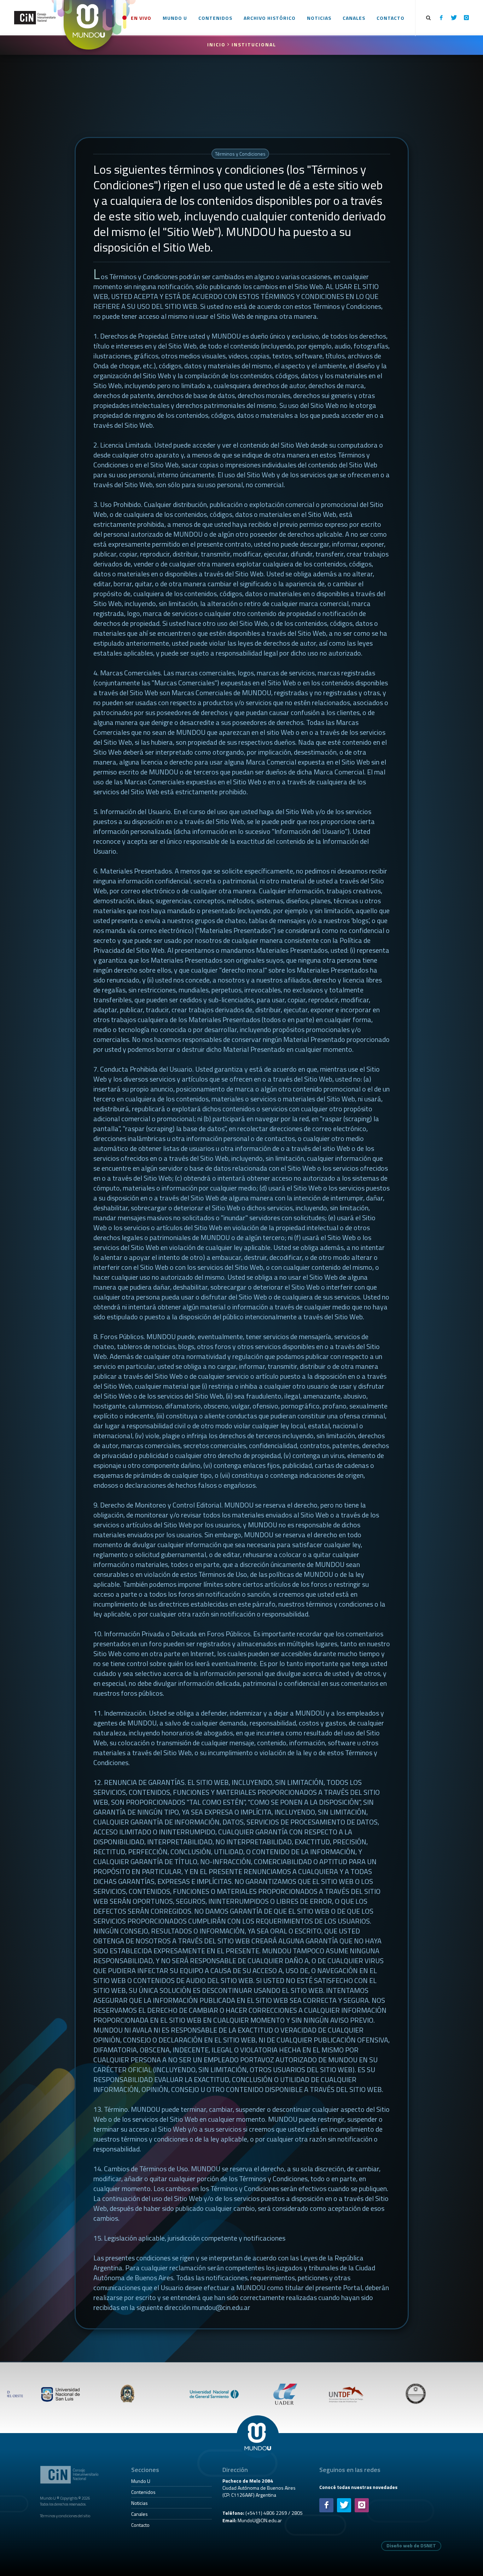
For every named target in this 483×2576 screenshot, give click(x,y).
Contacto (140, 2525)
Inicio (217, 44)
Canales (139, 2514)
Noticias (139, 2503)
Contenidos (143, 2492)
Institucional (254, 44)
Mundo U (141, 2481)
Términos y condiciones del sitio (65, 2516)
